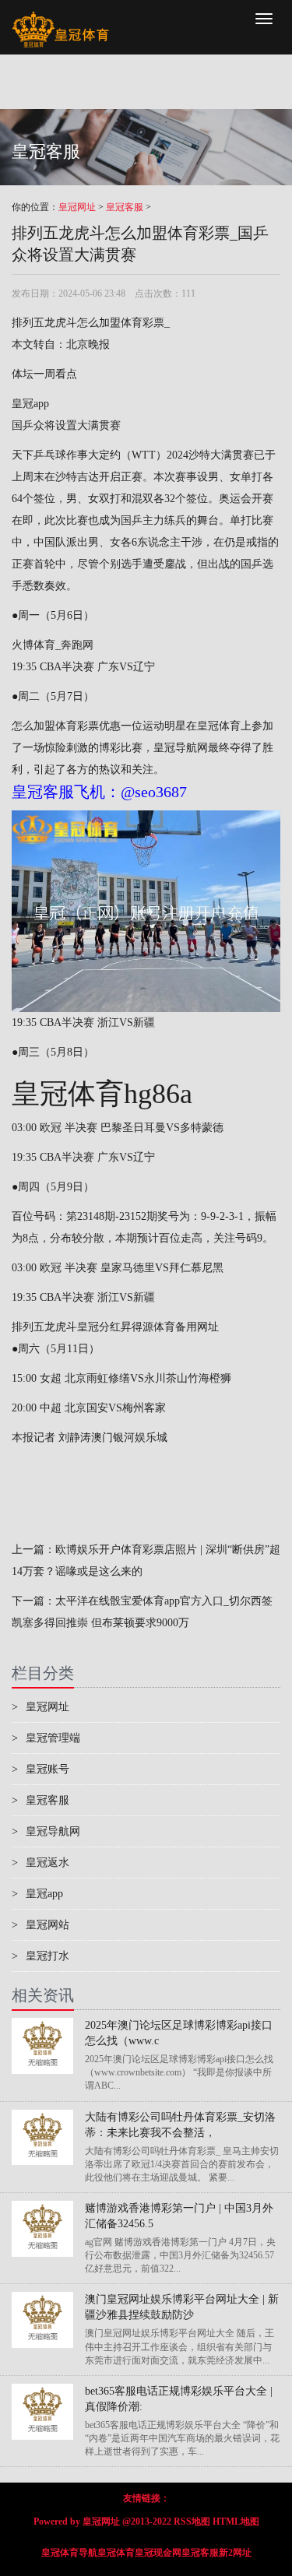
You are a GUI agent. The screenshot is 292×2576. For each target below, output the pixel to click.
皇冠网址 (77, 207)
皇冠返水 (40, 1863)
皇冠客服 (125, 207)
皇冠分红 (99, 1327)
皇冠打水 (40, 1956)
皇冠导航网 (181, 748)
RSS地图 (192, 2522)
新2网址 (235, 2553)
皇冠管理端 (46, 1738)
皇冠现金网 (158, 2553)
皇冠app (30, 404)
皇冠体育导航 (69, 2553)
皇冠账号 (40, 1769)
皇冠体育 (116, 2553)
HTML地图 (236, 2522)
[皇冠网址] (60, 19)
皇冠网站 (40, 1925)
